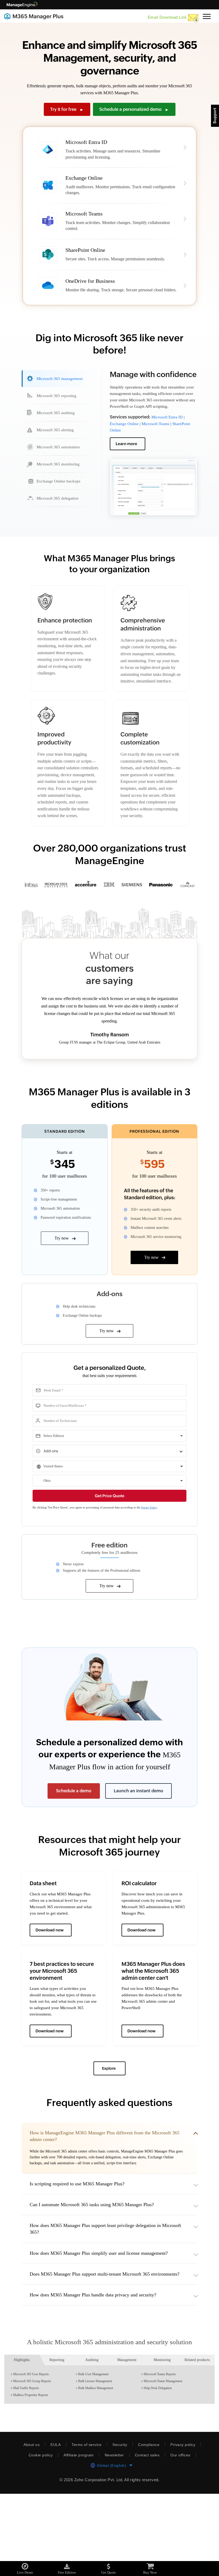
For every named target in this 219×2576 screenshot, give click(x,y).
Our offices (183, 2537)
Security (119, 2527)
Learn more (127, 459)
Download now (50, 1993)
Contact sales (149, 2537)
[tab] (59, 388)
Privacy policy (184, 2527)
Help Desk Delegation (159, 2470)
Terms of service (85, 2527)
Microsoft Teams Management (166, 2463)
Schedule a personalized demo (134, 109)
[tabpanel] (154, 456)
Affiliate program (78, 2537)
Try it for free (67, 109)
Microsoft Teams (159, 439)
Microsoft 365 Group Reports (34, 2463)
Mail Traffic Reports (27, 2470)
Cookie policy (38, 2537)
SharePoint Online (126, 446)
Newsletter (115, 2537)
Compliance (149, 2527)
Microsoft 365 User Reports (33, 2456)
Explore (109, 2131)
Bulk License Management (97, 2463)
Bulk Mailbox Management (97, 2470)
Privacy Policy (160, 1571)
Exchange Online (126, 439)
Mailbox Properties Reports (33, 2477)
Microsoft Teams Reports (162, 2456)
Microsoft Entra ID (168, 433)
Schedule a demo (74, 1854)
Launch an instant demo (138, 1854)
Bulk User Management (95, 2456)
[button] (109, 2214)
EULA (54, 2527)
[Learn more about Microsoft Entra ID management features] (110, 149)
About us (30, 2527)
